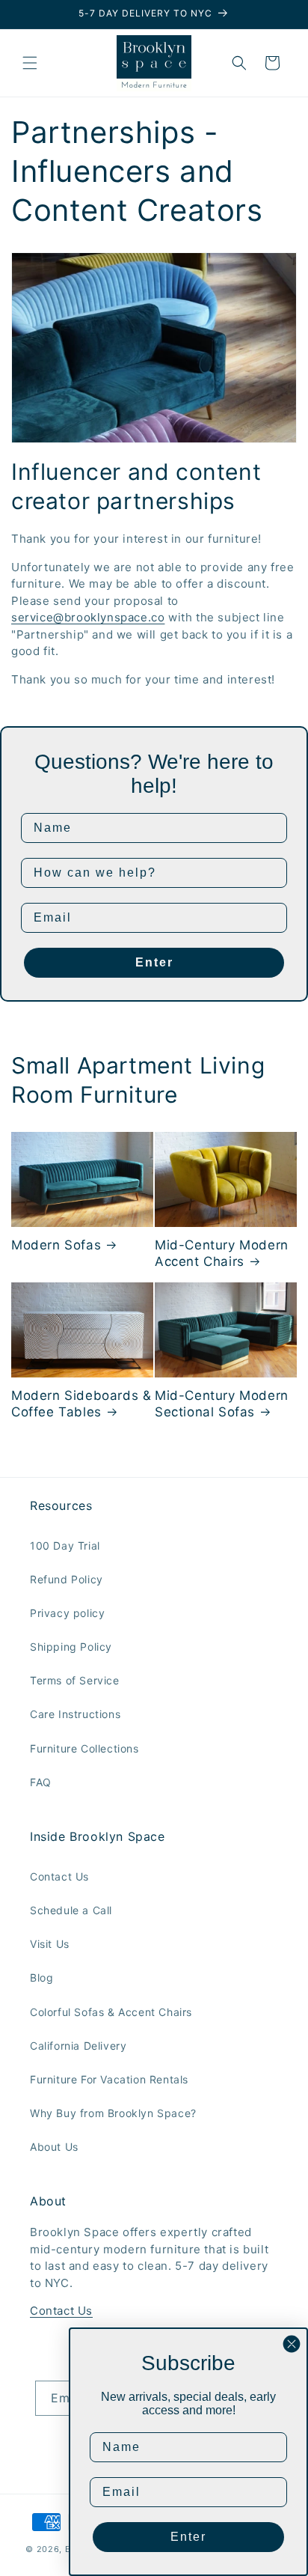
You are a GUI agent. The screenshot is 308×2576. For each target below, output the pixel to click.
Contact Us (59, 1876)
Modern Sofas (56, 1245)
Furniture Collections (84, 1748)
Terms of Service (75, 1680)
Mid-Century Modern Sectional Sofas (222, 1404)
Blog (41, 1977)
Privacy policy (67, 1613)
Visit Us (50, 1944)
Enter (154, 962)
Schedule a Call (71, 1910)
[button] (30, 63)
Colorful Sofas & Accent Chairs (111, 2012)
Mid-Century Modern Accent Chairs (222, 1253)
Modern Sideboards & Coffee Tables (81, 1404)
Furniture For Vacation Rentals (109, 2079)
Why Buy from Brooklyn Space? (113, 2113)
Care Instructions (75, 1714)
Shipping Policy (71, 1647)
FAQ (41, 1782)
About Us (54, 2147)
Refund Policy (67, 1579)
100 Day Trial (65, 1546)
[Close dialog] (292, 2344)
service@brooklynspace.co (88, 617)
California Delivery (78, 2046)
